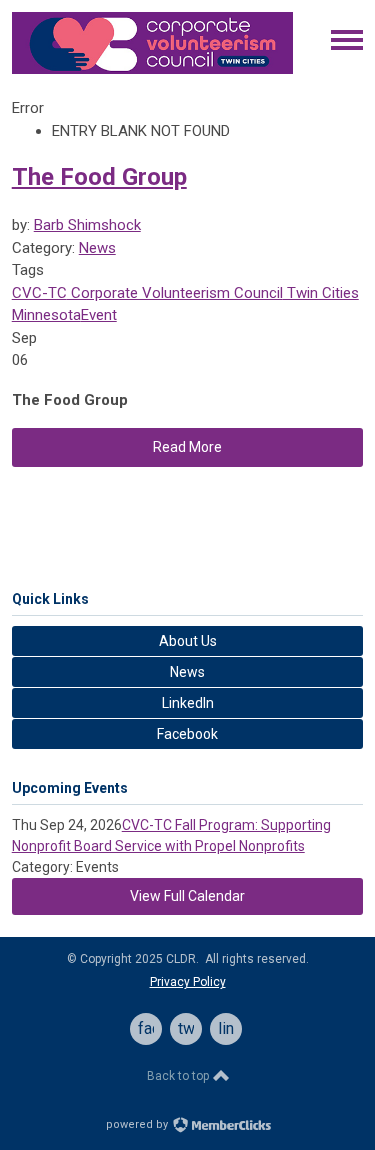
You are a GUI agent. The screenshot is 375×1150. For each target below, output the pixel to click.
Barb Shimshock (87, 225)
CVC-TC (39, 293)
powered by (138, 1124)
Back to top (179, 1076)
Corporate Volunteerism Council (175, 293)
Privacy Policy (188, 982)
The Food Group (99, 177)
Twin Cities (321, 293)
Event (99, 315)
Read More (187, 447)
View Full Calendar (187, 896)
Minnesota (46, 315)
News (97, 248)
